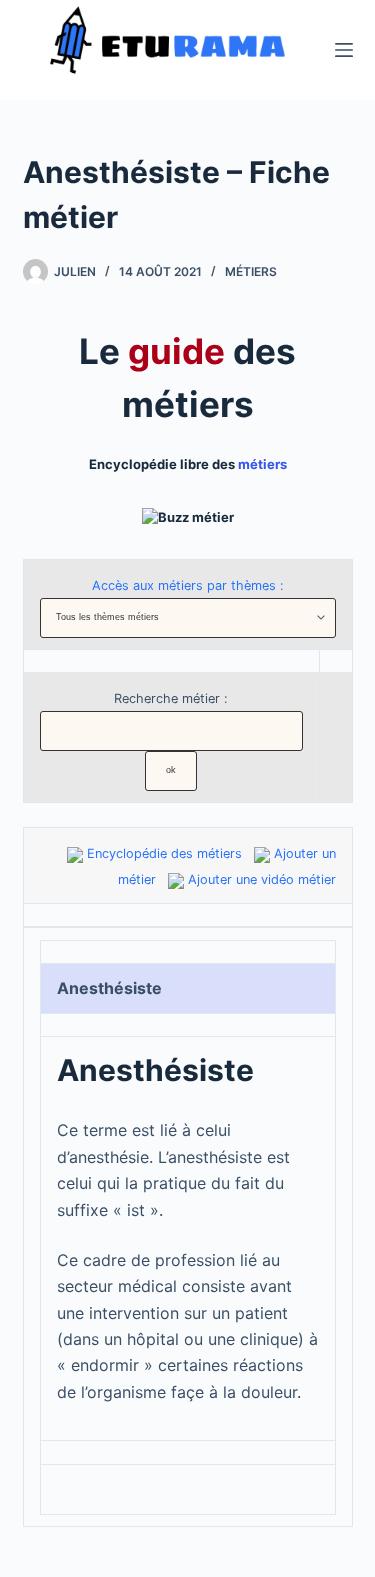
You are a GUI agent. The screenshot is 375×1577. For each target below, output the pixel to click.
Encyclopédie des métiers (164, 853)
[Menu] (344, 50)
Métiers (251, 271)
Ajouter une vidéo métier (262, 879)
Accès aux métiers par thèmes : (188, 585)
